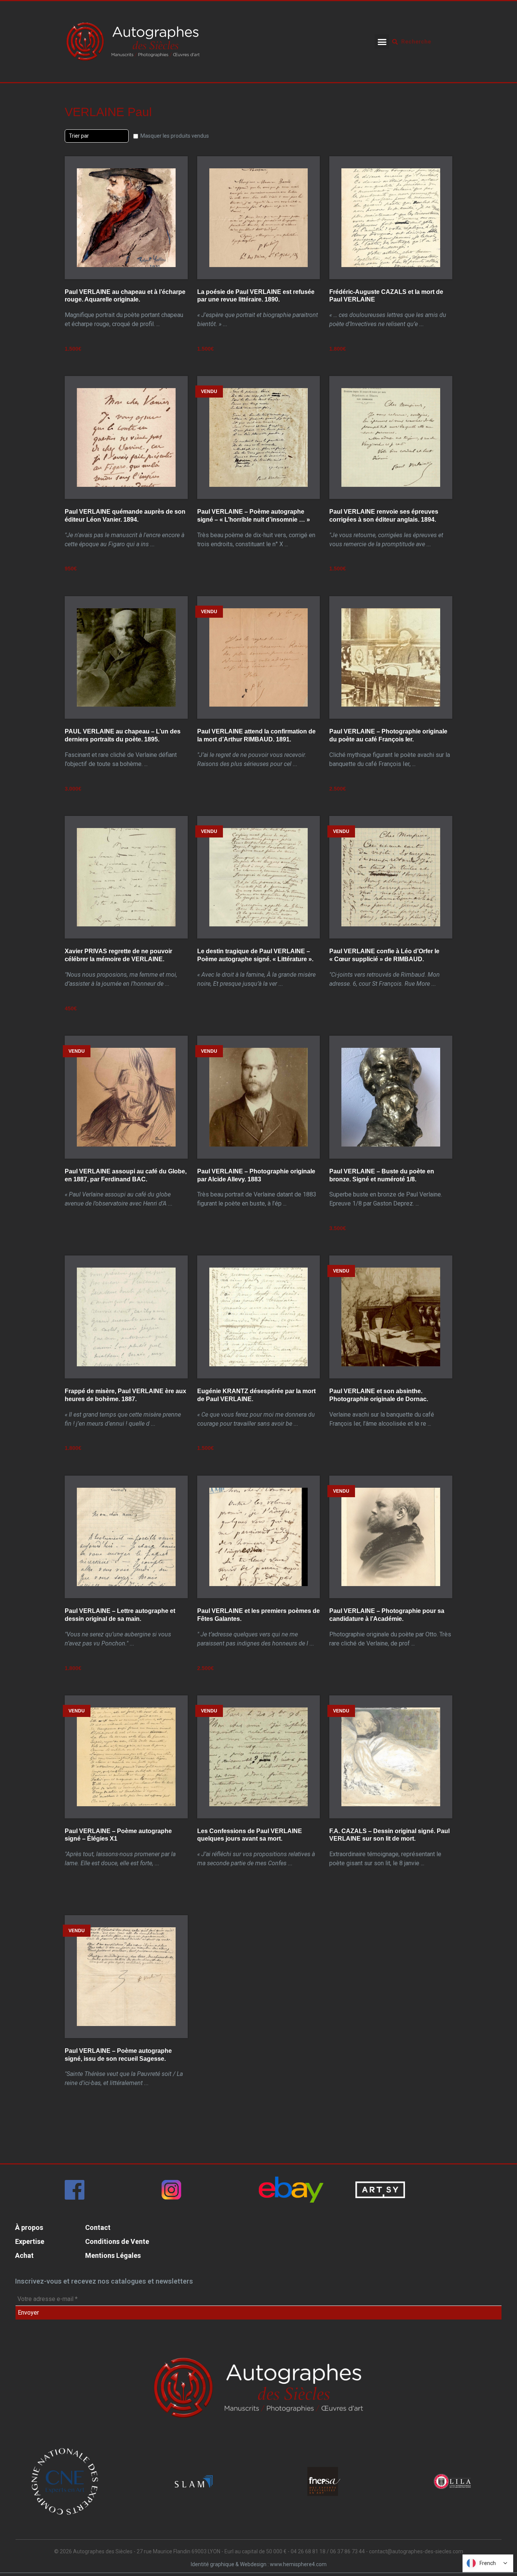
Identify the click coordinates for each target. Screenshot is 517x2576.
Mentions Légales (113, 2255)
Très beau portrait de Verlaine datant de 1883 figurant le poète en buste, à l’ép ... (257, 1188)
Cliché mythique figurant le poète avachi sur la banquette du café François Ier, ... (390, 748)
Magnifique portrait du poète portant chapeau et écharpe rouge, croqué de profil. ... (125, 309)
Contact (98, 2227)
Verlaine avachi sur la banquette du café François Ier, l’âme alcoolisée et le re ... (382, 1408)
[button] (382, 42)
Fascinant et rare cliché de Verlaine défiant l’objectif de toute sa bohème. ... (123, 748)
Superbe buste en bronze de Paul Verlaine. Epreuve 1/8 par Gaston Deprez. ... (386, 1188)
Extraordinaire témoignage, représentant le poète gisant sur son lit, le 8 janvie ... (389, 1847)
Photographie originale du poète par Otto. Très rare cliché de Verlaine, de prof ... (390, 1627)
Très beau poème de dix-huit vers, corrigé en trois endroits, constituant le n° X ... (256, 528)
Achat (24, 2255)
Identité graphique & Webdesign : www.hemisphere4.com (259, 2564)
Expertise (30, 2241)
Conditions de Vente (117, 2241)
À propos (29, 2227)
